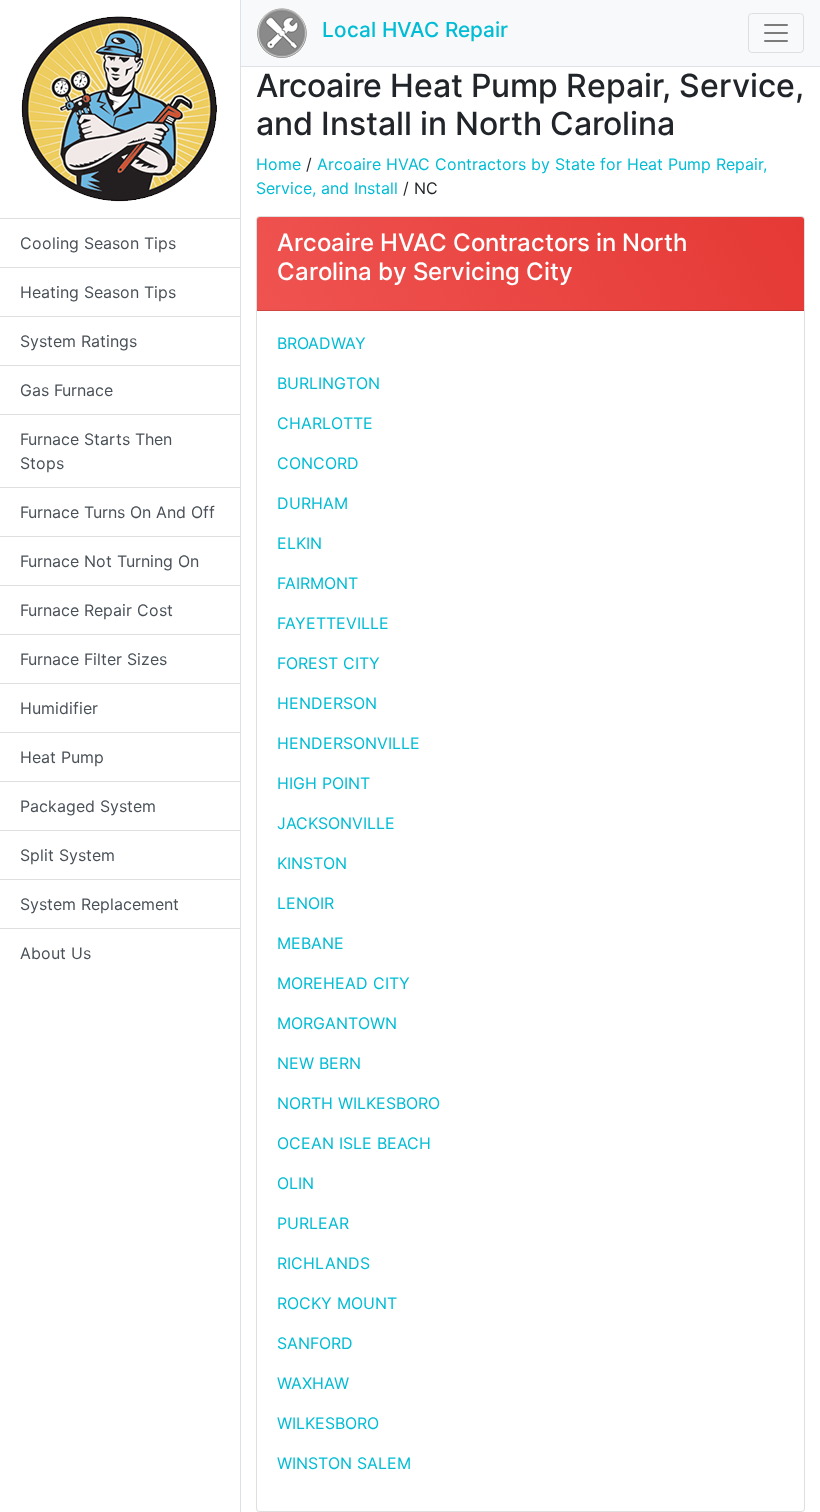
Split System (67, 855)
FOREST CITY (328, 663)
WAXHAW (313, 1383)
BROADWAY (321, 343)
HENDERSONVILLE (348, 743)
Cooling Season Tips (98, 243)
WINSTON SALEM (344, 1463)
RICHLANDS (323, 1263)
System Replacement (99, 904)
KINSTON (312, 863)
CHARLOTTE (325, 423)
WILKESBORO (328, 1423)
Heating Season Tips (98, 292)
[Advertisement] (664, 431)
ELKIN (299, 543)
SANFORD (315, 1343)
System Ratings (78, 341)
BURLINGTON (328, 383)
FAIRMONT (317, 583)
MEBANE (310, 943)
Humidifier (59, 708)
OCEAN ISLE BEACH (354, 1143)
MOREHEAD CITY (343, 983)
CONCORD (318, 463)
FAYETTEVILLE (333, 623)
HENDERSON (327, 703)
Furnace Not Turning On (109, 561)
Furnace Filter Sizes (93, 659)
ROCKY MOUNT (337, 1303)
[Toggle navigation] (776, 33)
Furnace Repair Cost (96, 610)
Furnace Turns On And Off (117, 512)
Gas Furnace (66, 390)
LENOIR (305, 903)
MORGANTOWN (337, 1023)
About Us (55, 953)
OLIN (295, 1183)
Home (278, 164)
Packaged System (88, 806)
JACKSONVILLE (336, 823)
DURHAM (312, 503)
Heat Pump (62, 757)
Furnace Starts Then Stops (96, 451)
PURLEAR (313, 1223)
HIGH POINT (323, 783)
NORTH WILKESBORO (358, 1103)
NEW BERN (319, 1063)
